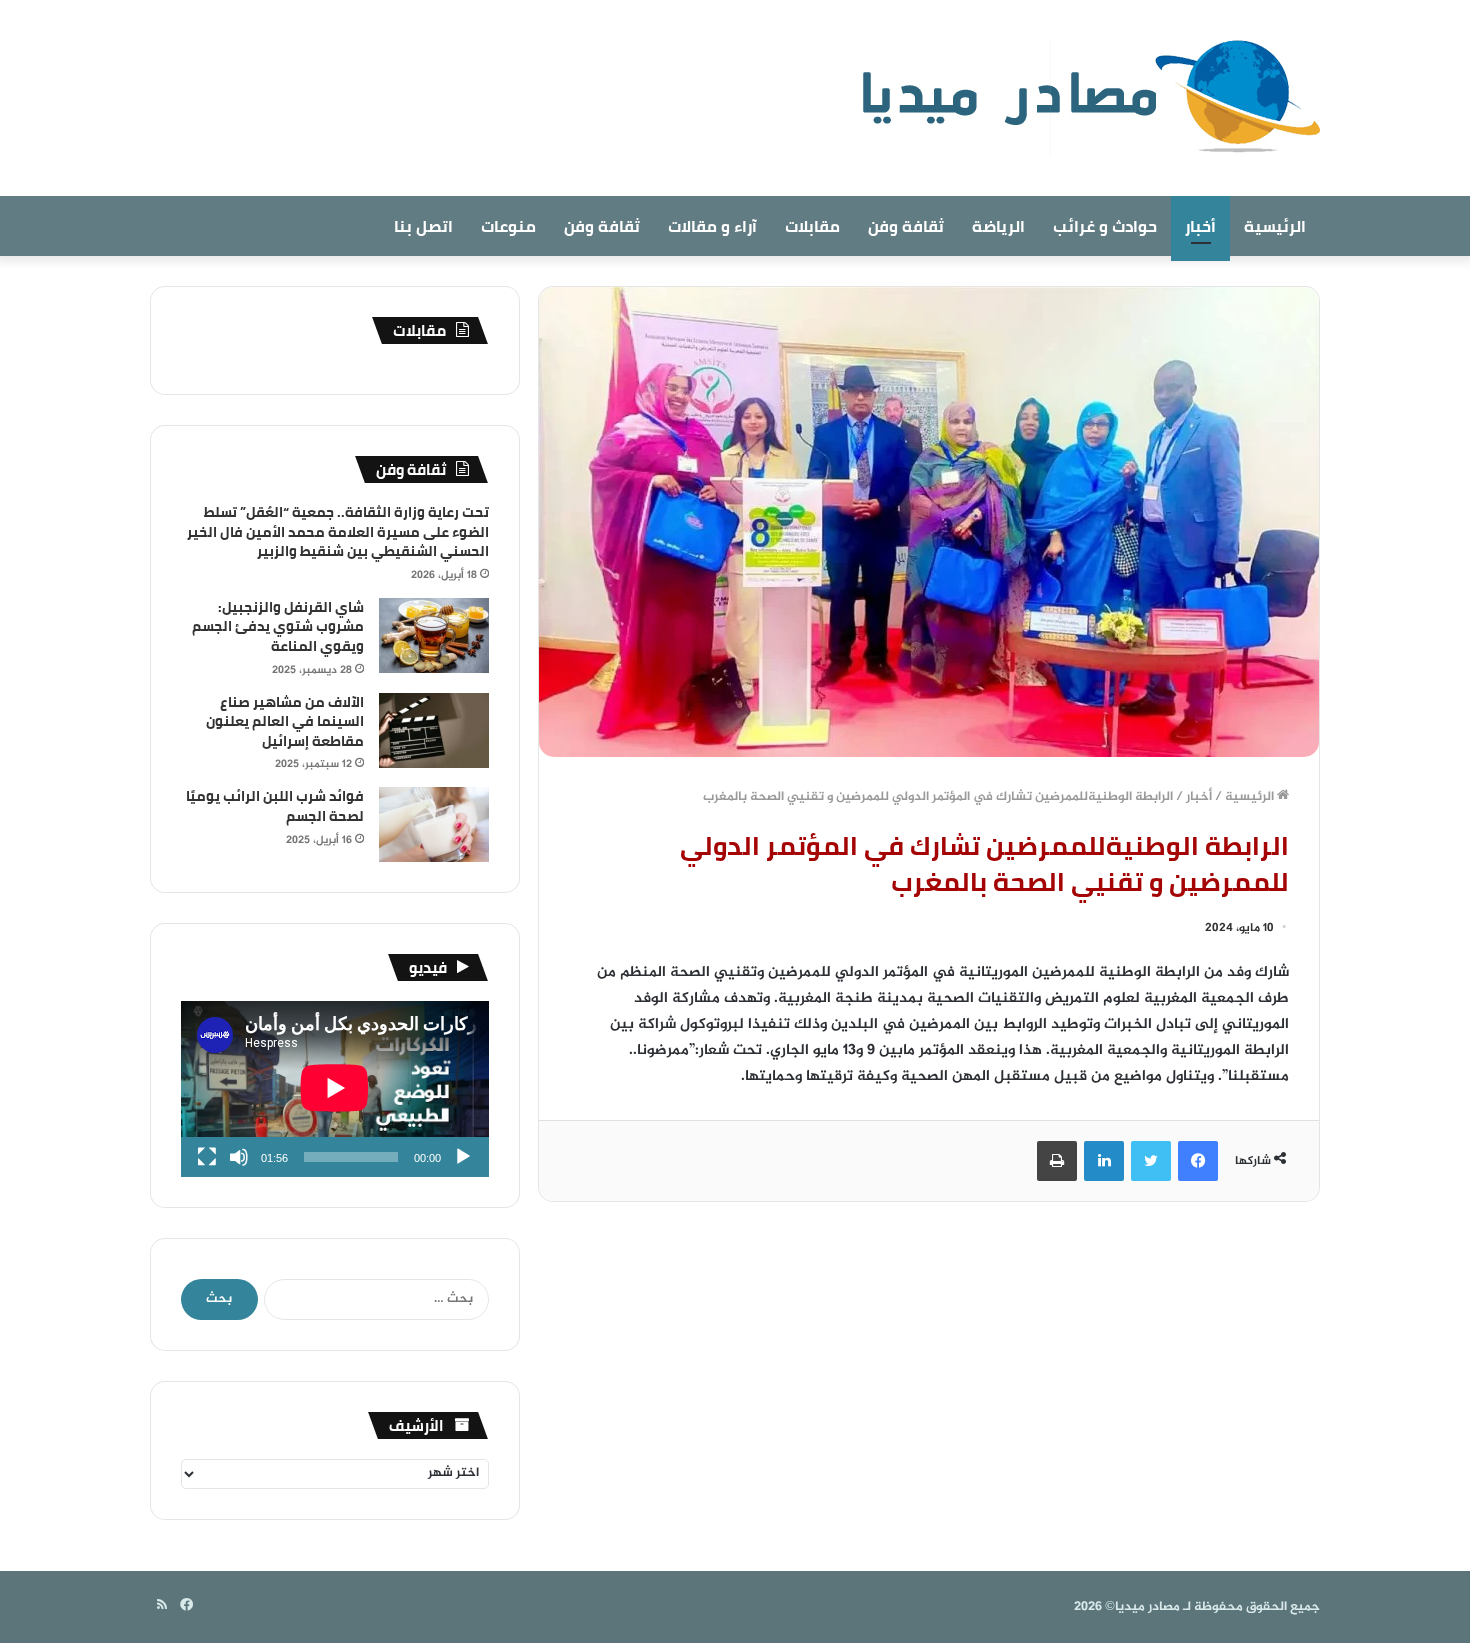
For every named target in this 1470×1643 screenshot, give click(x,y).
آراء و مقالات (712, 226)
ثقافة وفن (906, 226)
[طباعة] (1057, 1161)
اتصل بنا (423, 226)
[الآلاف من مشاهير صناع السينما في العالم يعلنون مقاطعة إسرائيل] (434, 730)
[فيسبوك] (1198, 1161)
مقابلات (812, 226)
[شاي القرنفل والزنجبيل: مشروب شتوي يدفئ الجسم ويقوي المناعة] (434, 635)
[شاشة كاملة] (207, 1157)
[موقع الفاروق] (1078, 98)
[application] (335, 1089)
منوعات (508, 226)
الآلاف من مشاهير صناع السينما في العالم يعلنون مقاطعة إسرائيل (285, 721)
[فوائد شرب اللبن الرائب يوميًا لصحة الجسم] (434, 824)
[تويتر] (1151, 1161)
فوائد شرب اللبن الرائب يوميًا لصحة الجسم (275, 806)
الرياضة (998, 226)
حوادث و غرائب (1105, 226)
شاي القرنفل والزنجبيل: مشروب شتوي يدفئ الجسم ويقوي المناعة (278, 626)
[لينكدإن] (1104, 1161)
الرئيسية (1275, 226)
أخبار (1200, 226)
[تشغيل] (463, 1157)
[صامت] (239, 1157)
